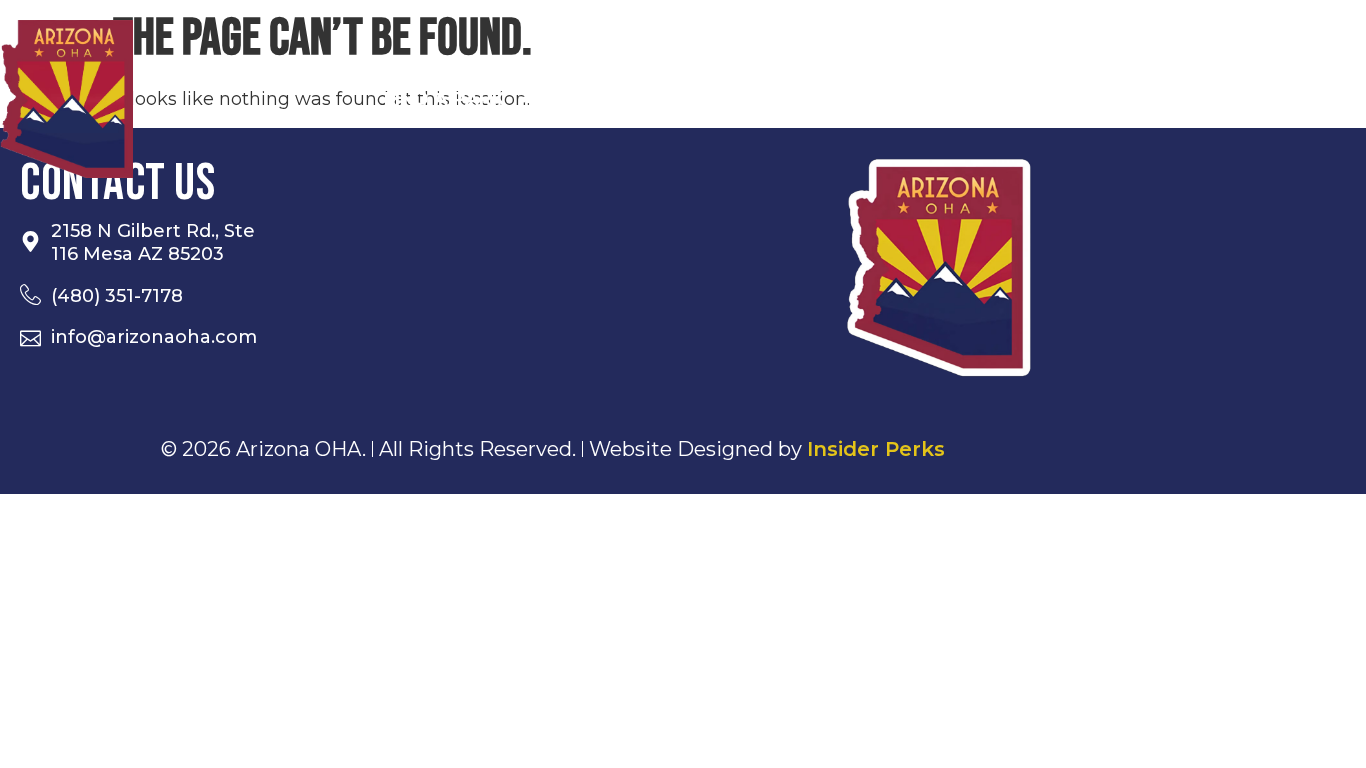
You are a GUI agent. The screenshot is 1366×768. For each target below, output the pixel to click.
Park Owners (1035, 99)
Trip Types (612, 99)
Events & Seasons (815, 99)
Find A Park (444, 99)
